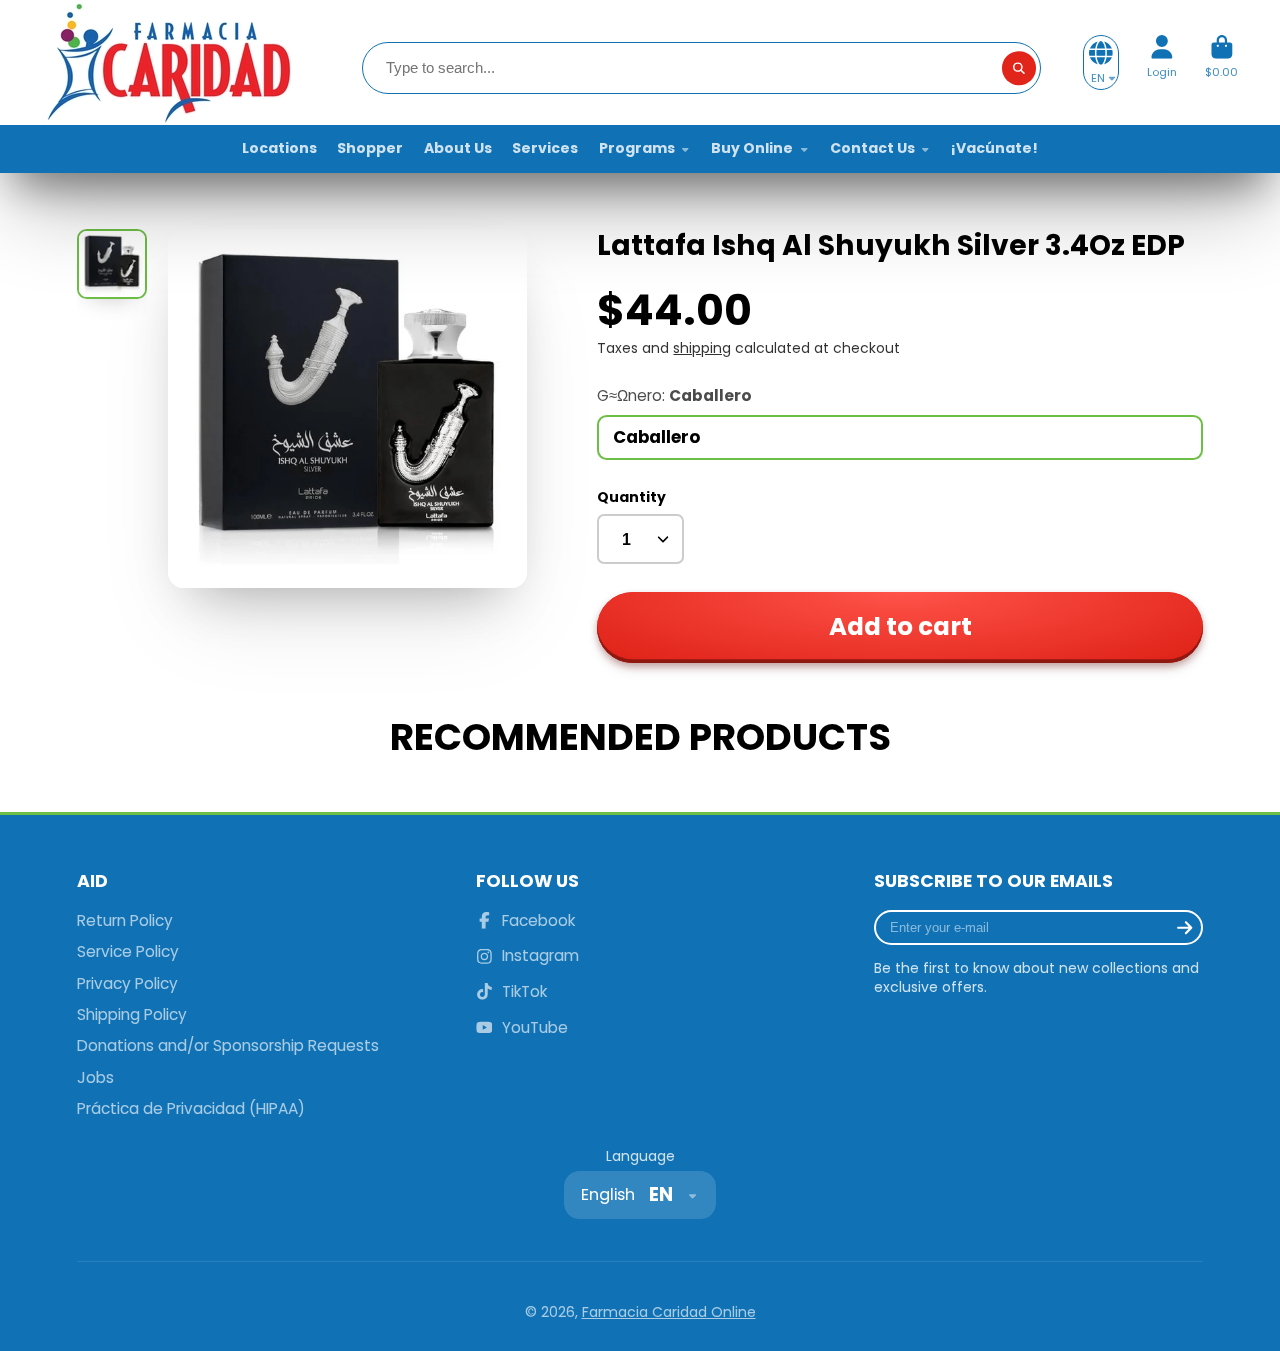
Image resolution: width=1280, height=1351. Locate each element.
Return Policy (125, 920)
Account (1162, 62)
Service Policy (128, 951)
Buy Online (752, 148)
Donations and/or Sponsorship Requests (228, 1045)
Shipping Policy (132, 1014)
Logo (167, 62)
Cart (1221, 62)
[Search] (1019, 68)
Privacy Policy (127, 983)
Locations (279, 148)
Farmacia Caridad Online (669, 1312)
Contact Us (872, 148)
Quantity (631, 497)
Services (545, 148)
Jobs (95, 1077)
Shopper (370, 148)
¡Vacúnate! (994, 148)
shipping (702, 348)
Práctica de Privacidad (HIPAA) (191, 1108)
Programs (637, 148)
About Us (458, 148)
